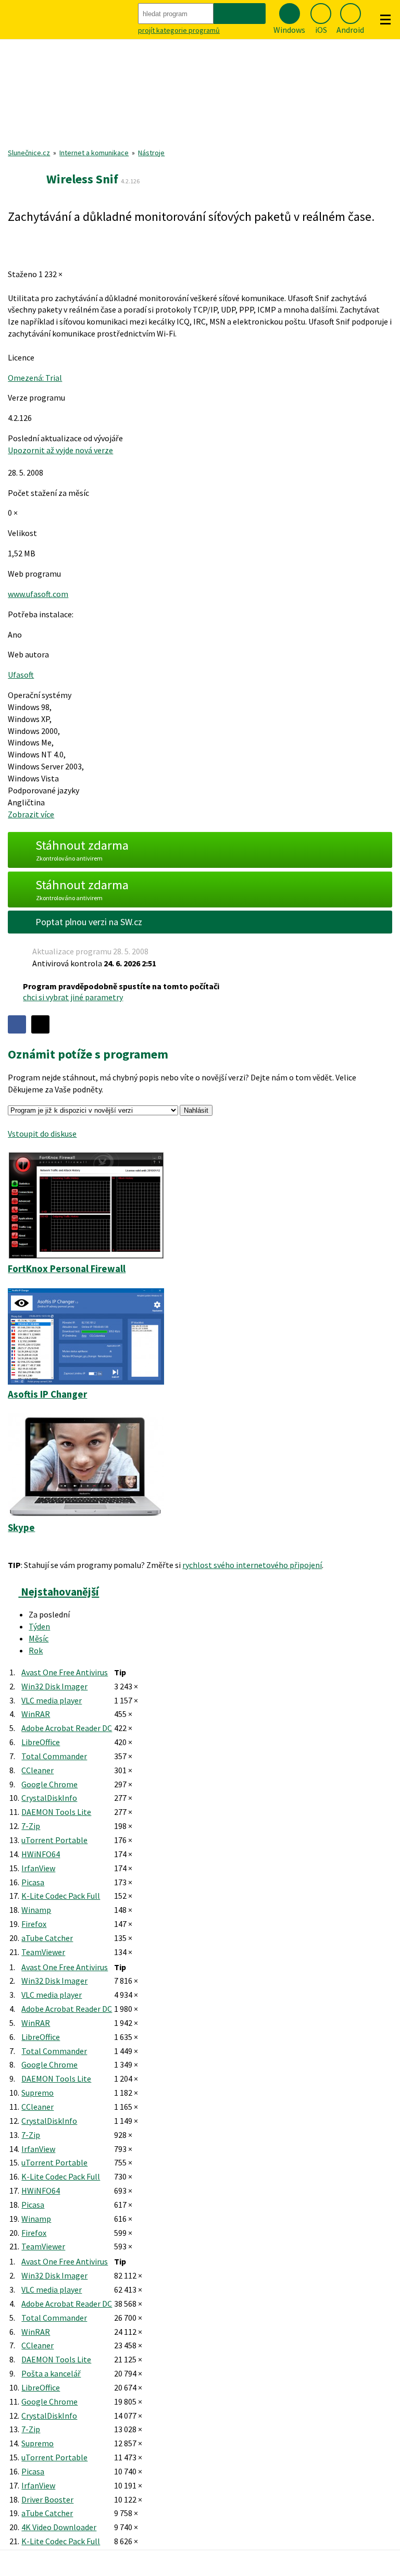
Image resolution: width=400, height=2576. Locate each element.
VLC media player (52, 1700)
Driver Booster (47, 2499)
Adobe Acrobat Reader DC (67, 1728)
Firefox (34, 1924)
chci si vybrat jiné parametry (73, 997)
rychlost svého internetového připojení (252, 1565)
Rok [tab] (36, 1650)
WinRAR (36, 1714)
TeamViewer (43, 1952)
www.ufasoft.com (38, 594)
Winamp (36, 1910)
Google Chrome (49, 1784)
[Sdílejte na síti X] (40, 1024)
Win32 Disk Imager (54, 1686)
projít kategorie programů (179, 30)
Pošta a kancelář (51, 2373)
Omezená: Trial (35, 378)
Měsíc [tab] (39, 1638)
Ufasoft (21, 675)
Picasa (33, 1882)
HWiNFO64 (41, 1854)
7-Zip (31, 1826)
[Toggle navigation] (385, 20)
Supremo (37, 2093)
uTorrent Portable (54, 1840)
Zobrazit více (31, 814)
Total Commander (54, 1756)
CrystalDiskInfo (49, 1798)
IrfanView (38, 1868)
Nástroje (151, 153)
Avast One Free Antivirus (65, 1672)
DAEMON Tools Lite (56, 1812)
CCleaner (37, 1770)
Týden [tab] (39, 1626)
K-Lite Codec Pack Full (61, 1896)
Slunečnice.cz (29, 153)
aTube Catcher (47, 1938)
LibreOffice (41, 1742)
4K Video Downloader (59, 2527)
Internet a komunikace (94, 153)
